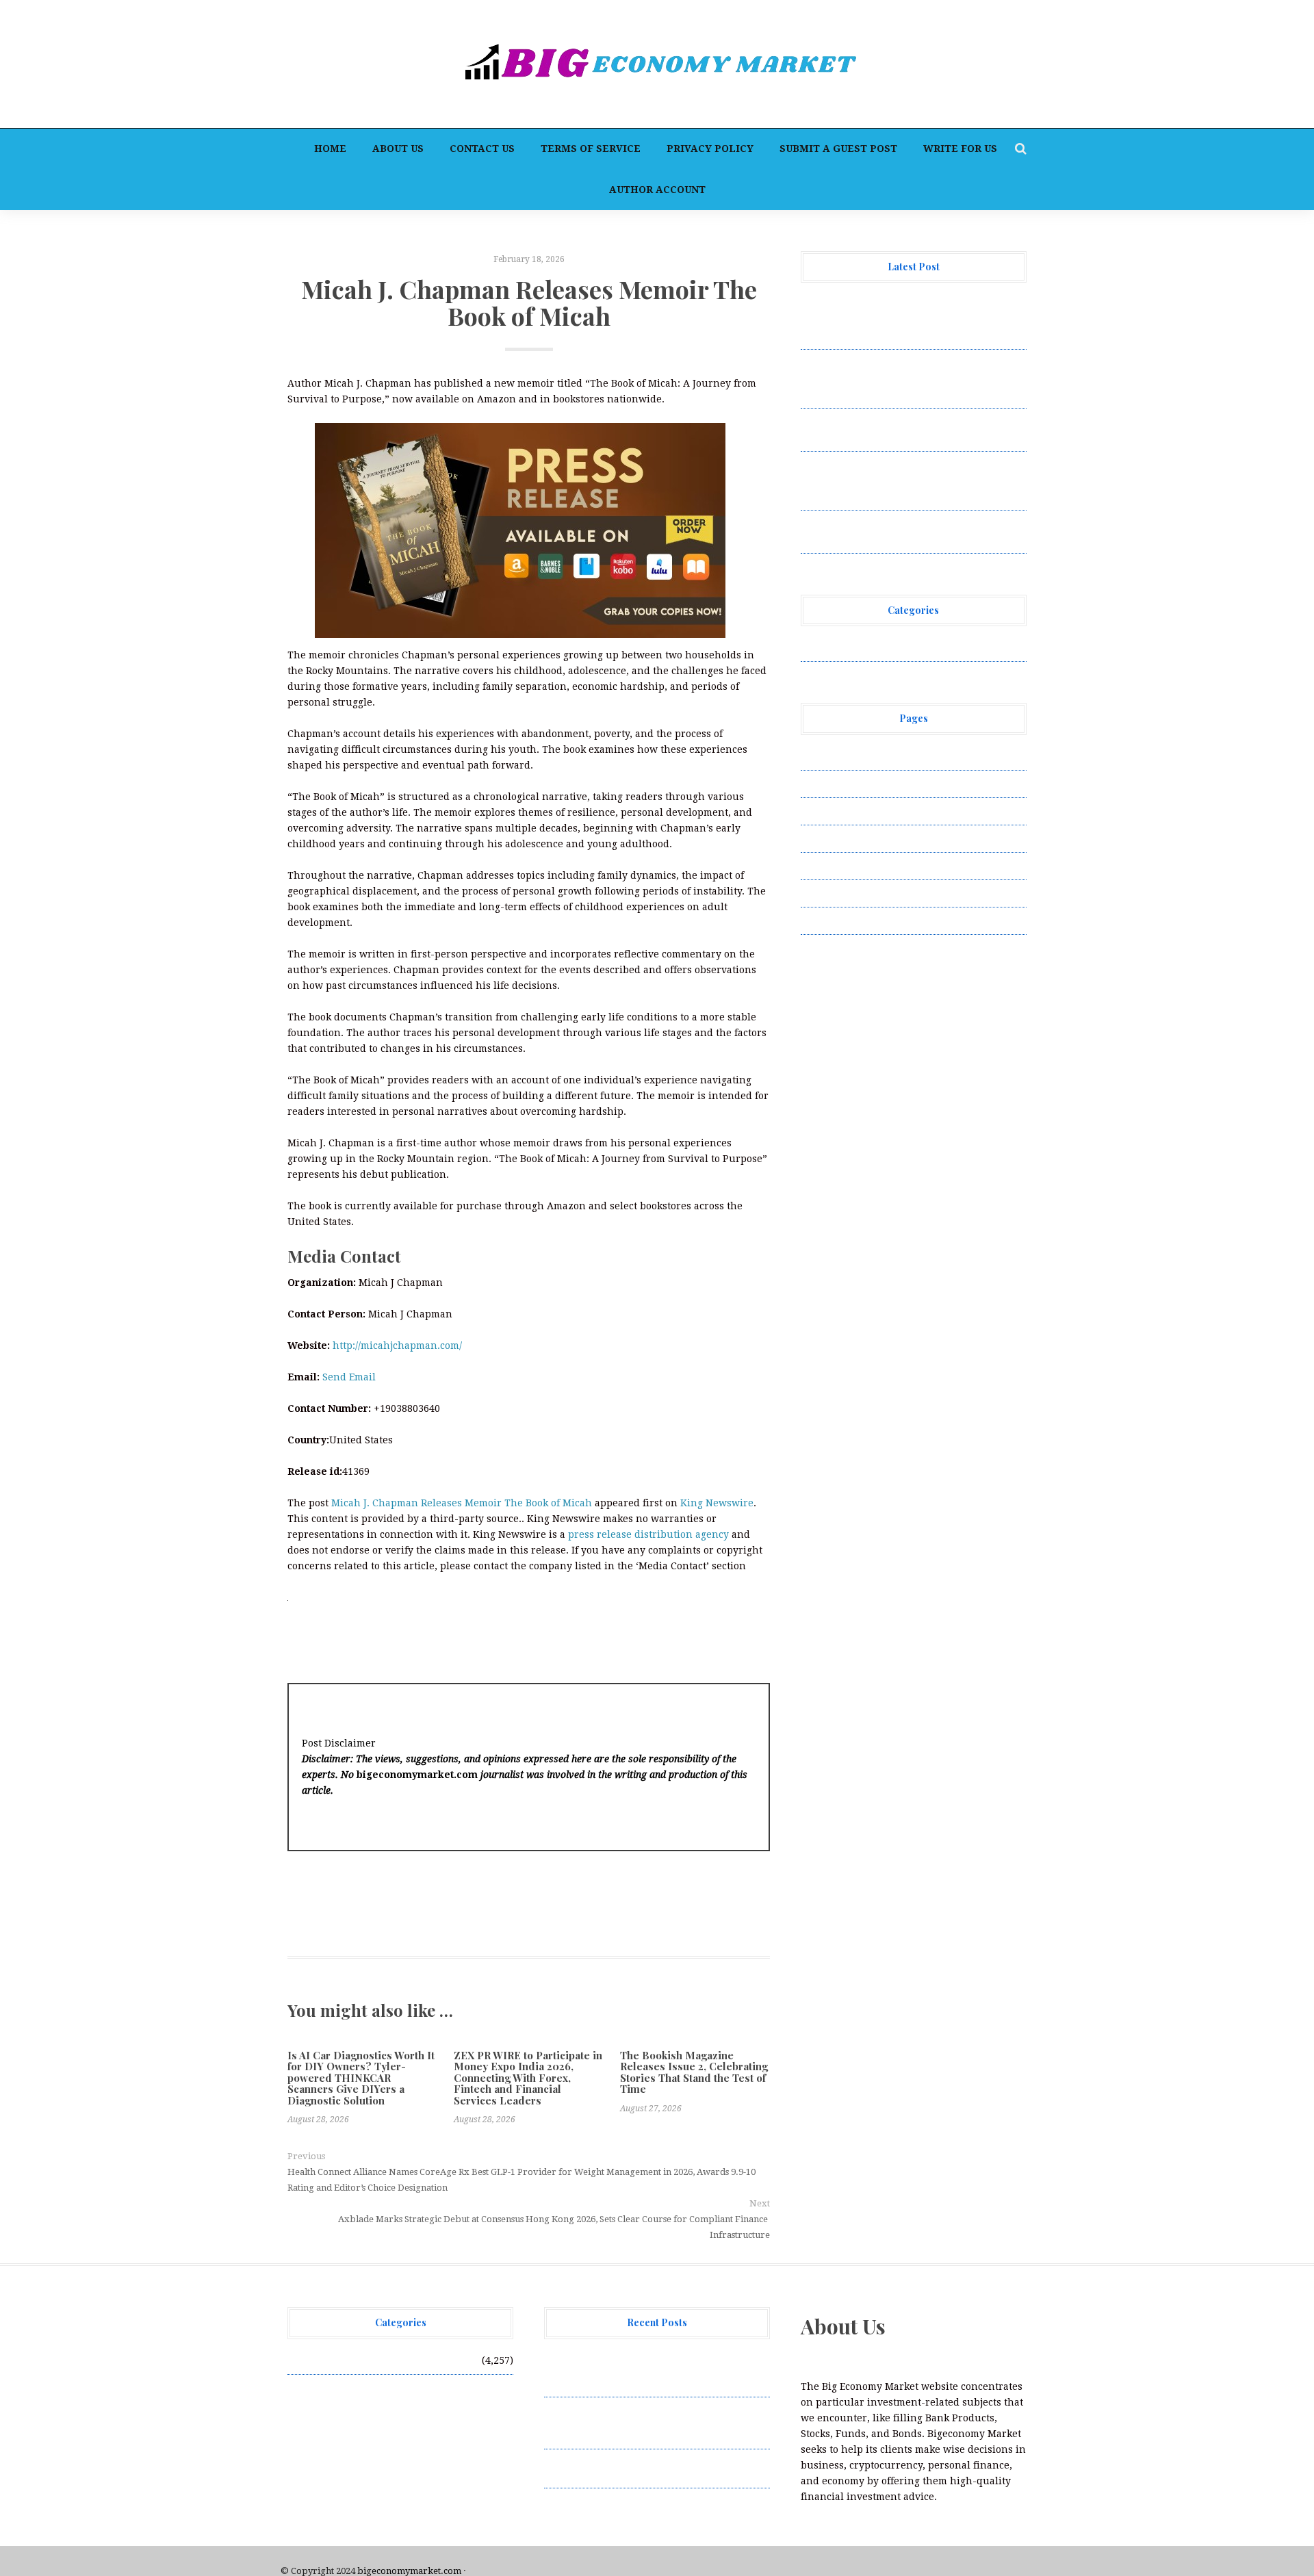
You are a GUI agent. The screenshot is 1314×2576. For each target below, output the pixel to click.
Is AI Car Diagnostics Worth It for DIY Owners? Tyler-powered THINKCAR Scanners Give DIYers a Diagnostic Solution (361, 2078)
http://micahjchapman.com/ (397, 1345)
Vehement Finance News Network (881, 647)
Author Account (657, 190)
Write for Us (960, 149)
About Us (398, 149)
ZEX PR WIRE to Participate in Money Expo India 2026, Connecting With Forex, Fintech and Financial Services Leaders (528, 2078)
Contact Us (482, 149)
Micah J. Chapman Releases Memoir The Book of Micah (462, 1503)
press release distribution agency (648, 1534)
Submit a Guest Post (838, 149)
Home (330, 149)
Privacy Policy (710, 149)
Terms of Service (591, 149)
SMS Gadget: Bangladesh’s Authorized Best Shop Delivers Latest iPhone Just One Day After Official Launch (913, 480)
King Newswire (717, 1503)
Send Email (349, 1377)
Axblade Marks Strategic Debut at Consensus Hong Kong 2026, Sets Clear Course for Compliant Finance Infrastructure (554, 2227)
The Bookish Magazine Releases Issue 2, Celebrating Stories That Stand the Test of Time (694, 2072)
